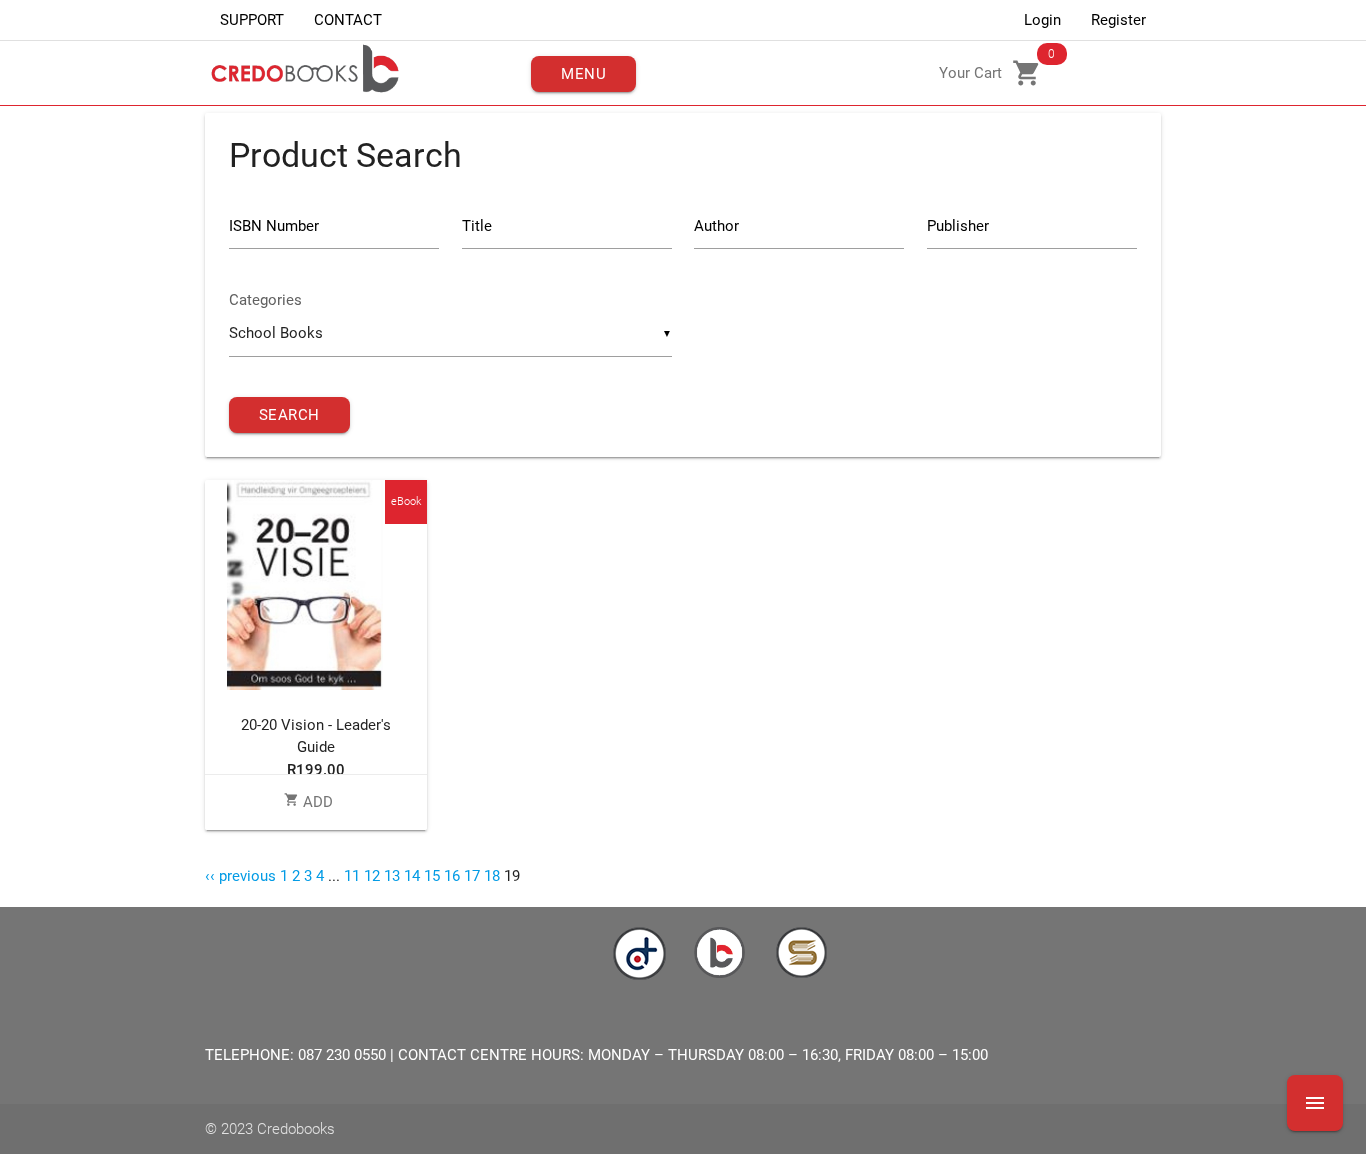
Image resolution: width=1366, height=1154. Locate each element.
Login (1042, 20)
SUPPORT (252, 20)
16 (452, 876)
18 (492, 876)
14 (412, 876)
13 (392, 876)
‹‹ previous (240, 876)
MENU (583, 74)
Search (289, 415)
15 (432, 876)
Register (1118, 20)
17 (472, 876)
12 (372, 876)
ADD (308, 802)
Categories (265, 300)
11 (352, 876)
